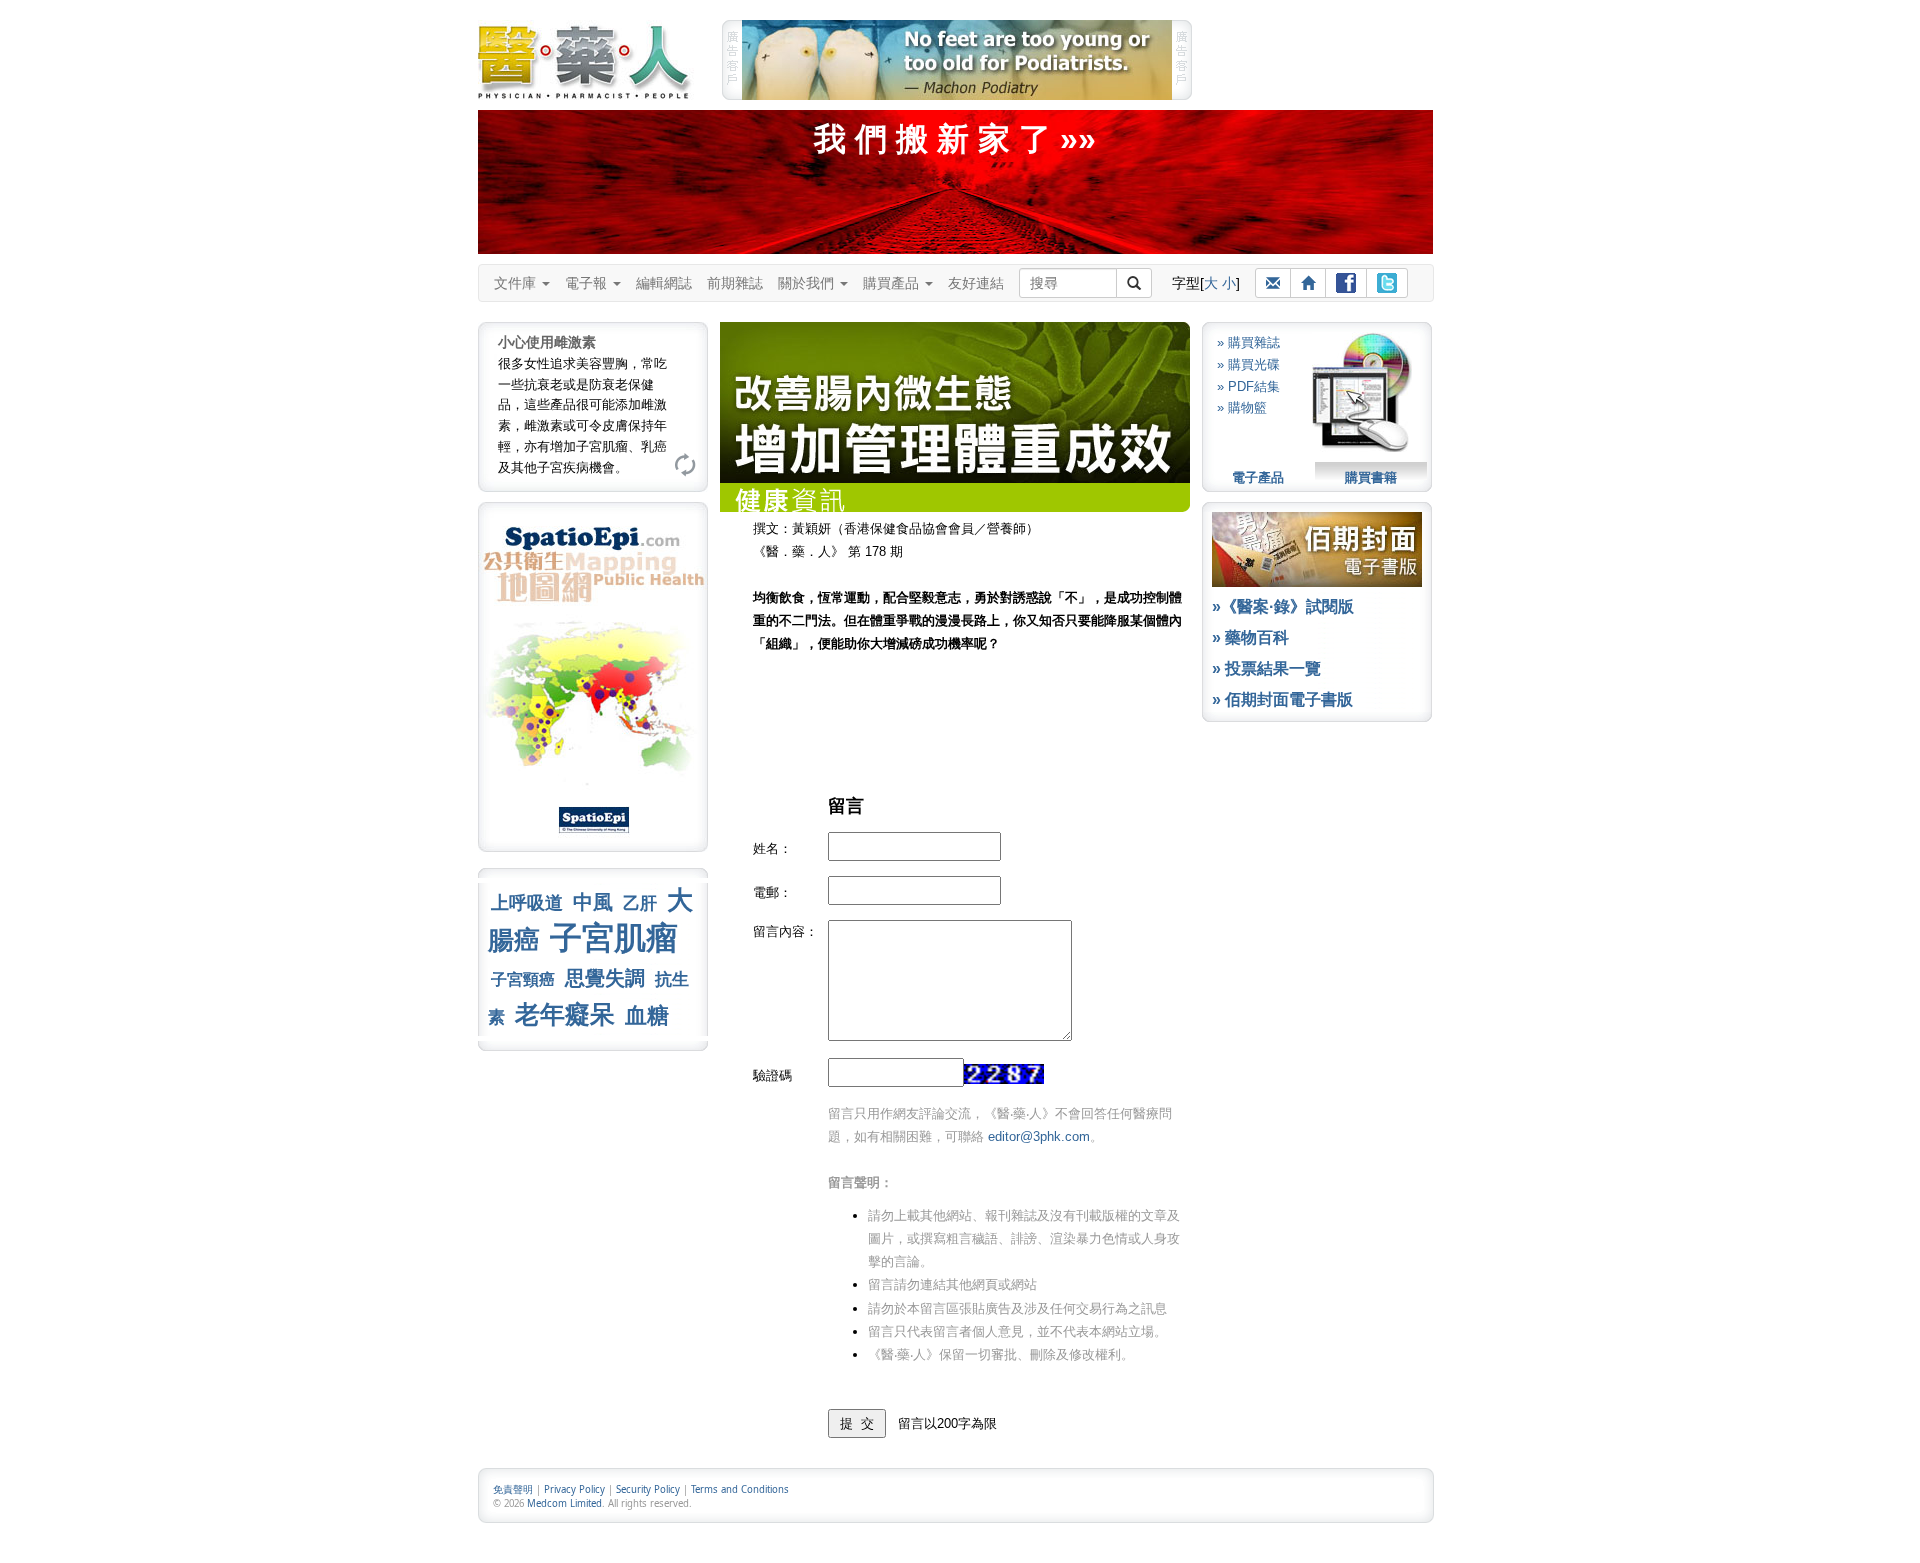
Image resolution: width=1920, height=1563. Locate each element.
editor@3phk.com (1039, 1136)
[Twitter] (1387, 283)
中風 (593, 902)
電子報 (588, 283)
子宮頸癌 (523, 979)
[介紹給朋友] (1273, 283)
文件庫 (517, 283)
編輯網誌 (664, 283)
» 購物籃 (1242, 407)
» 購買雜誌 (1248, 342)
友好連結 (976, 283)
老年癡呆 (565, 1014)
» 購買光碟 (1248, 364)
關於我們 (808, 283)
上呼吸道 (527, 903)
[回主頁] (1308, 283)
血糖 (647, 1015)
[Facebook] (1346, 283)
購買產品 (893, 283)
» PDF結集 (1248, 386)
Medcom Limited (564, 1503)
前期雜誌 (735, 283)
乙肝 (640, 903)
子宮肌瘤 (614, 938)
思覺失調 (605, 978)
